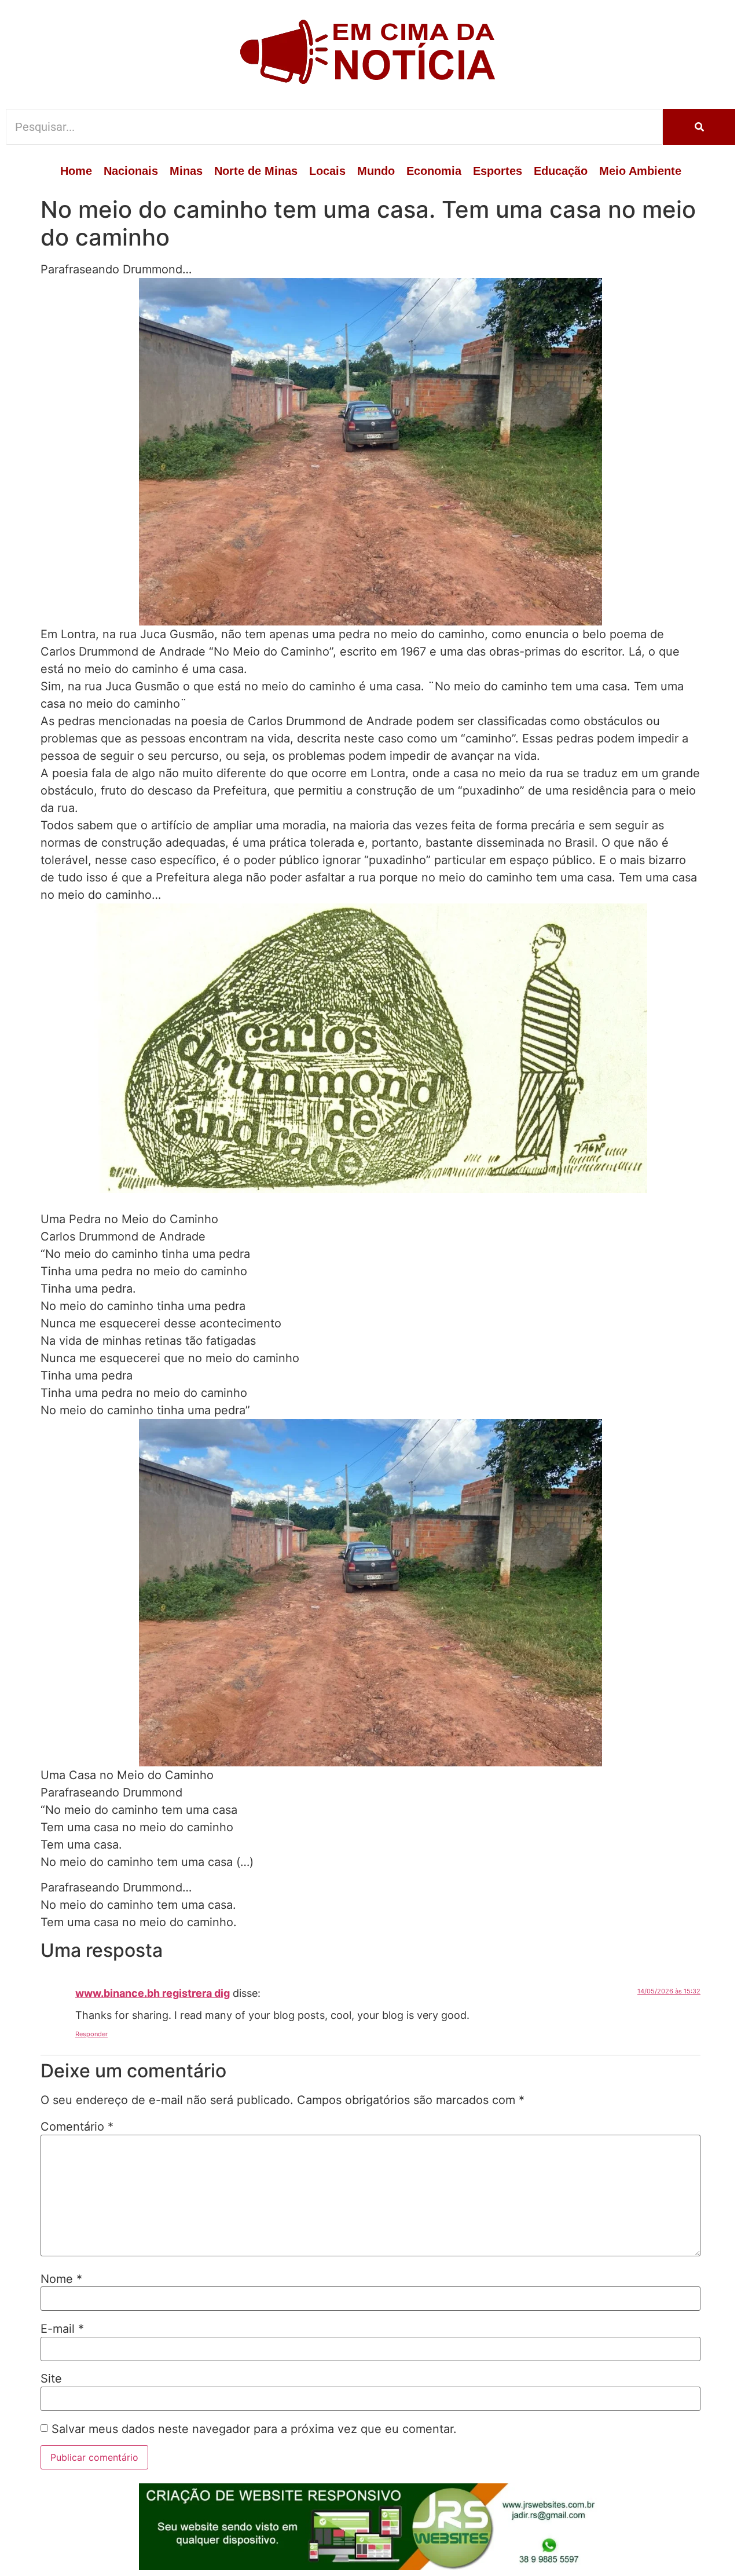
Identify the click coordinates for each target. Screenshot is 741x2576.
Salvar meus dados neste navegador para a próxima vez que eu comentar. (254, 2429)
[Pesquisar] (699, 127)
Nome (61, 2279)
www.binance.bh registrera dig (153, 1993)
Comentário (77, 2127)
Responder (91, 2034)
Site (51, 2379)
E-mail (62, 2329)
